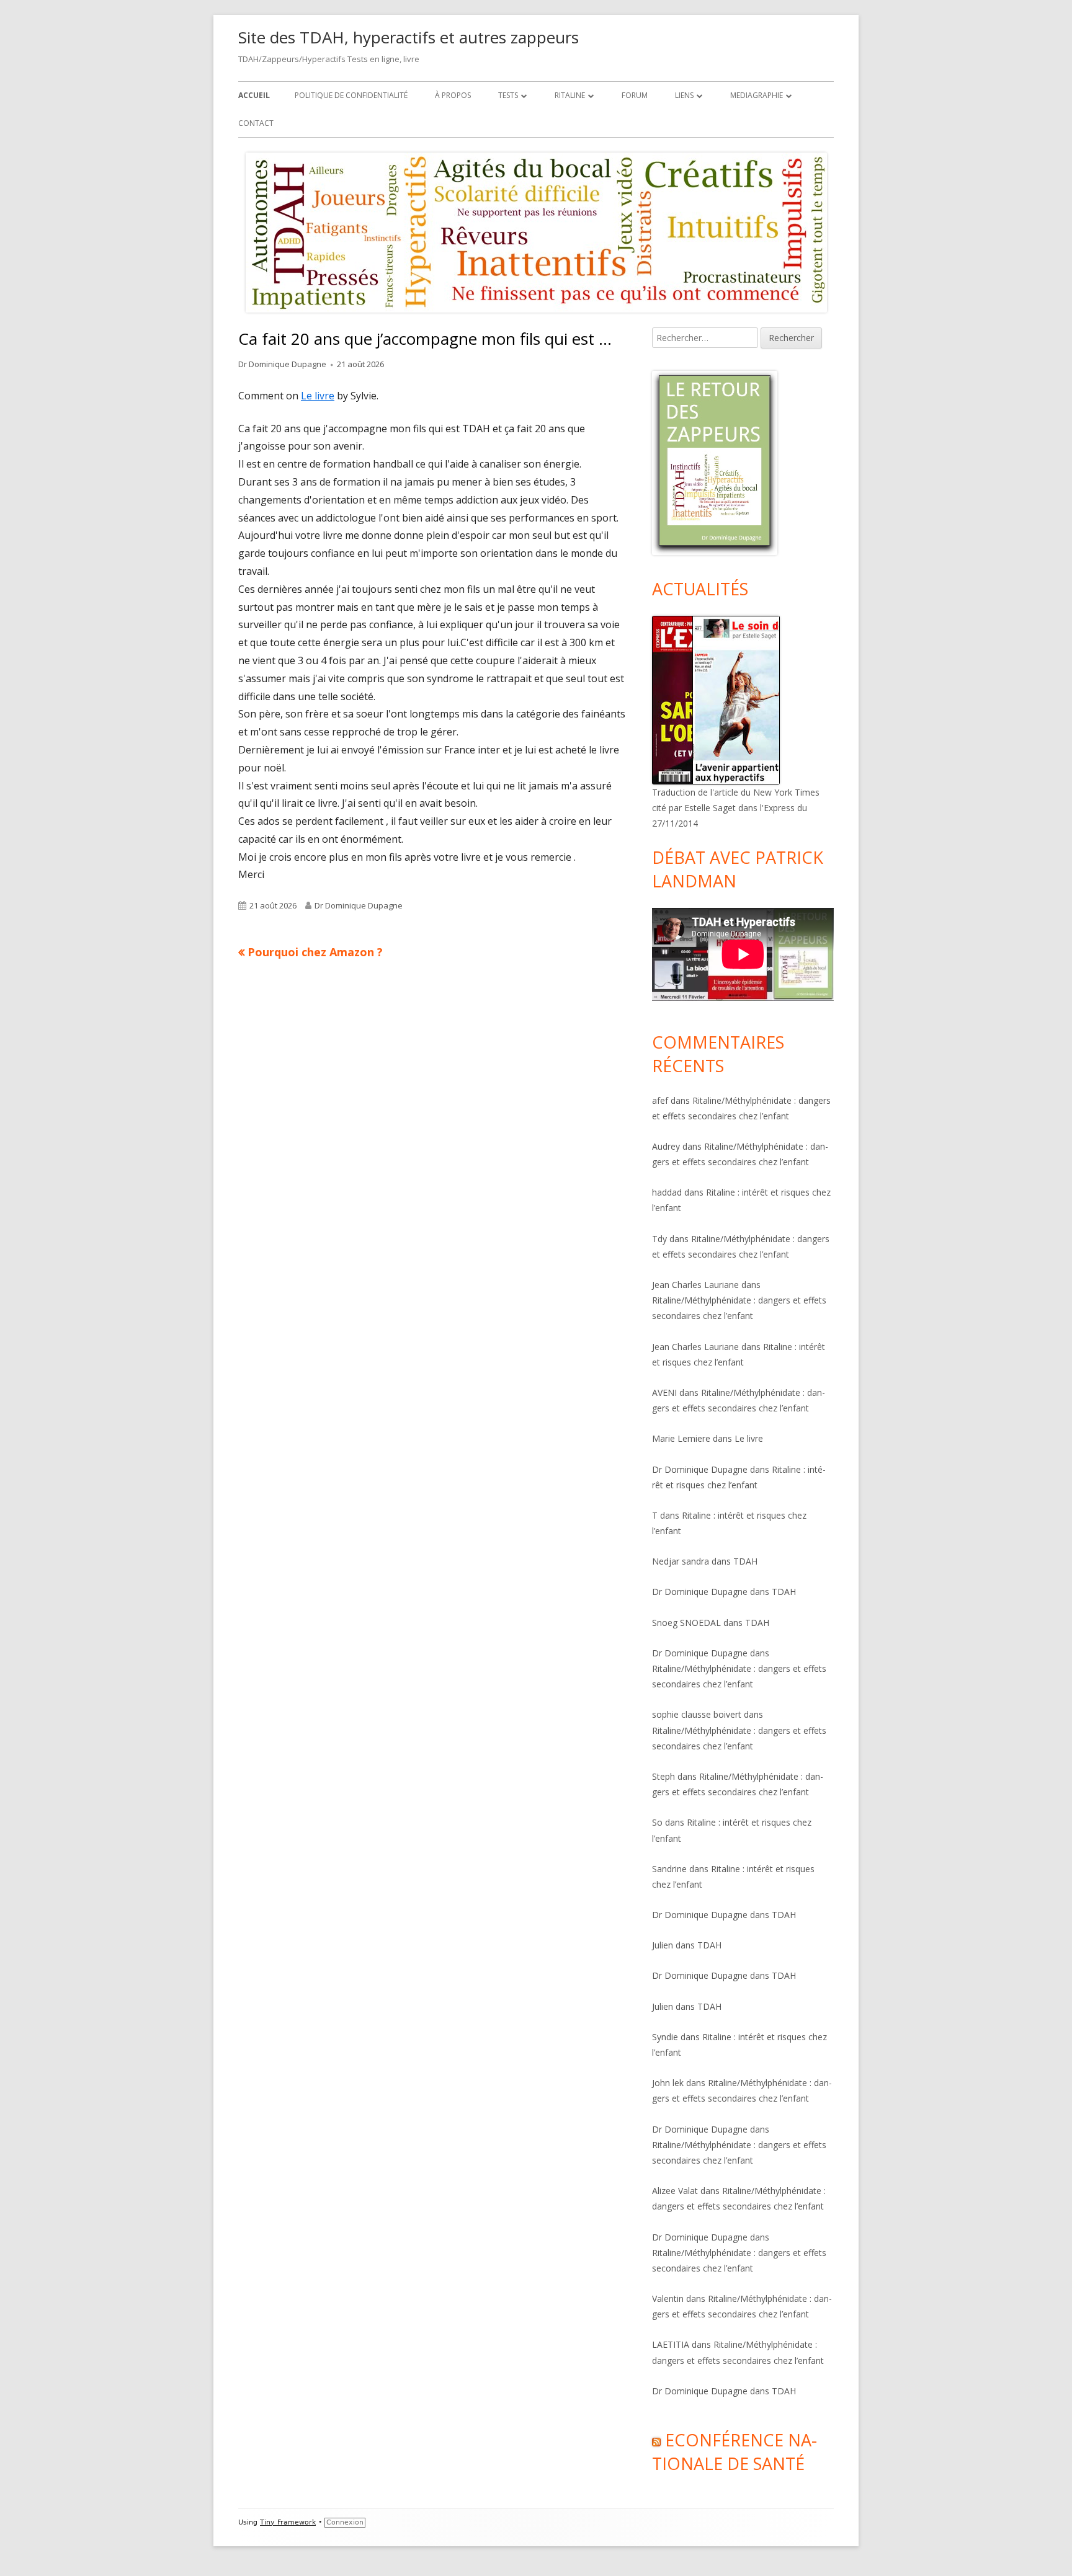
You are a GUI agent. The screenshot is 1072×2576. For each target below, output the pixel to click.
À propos (453, 95)
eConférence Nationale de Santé (735, 2452)
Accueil (254, 95)
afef (660, 1100)
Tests (508, 95)
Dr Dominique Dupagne (282, 364)
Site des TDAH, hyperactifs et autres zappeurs (409, 37)
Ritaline (570, 95)
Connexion (345, 2522)
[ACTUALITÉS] (716, 699)
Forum (635, 95)
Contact (256, 123)
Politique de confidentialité (351, 95)
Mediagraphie (757, 95)
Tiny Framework (288, 2522)
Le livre (318, 396)
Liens (684, 95)
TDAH (745, 1561)
